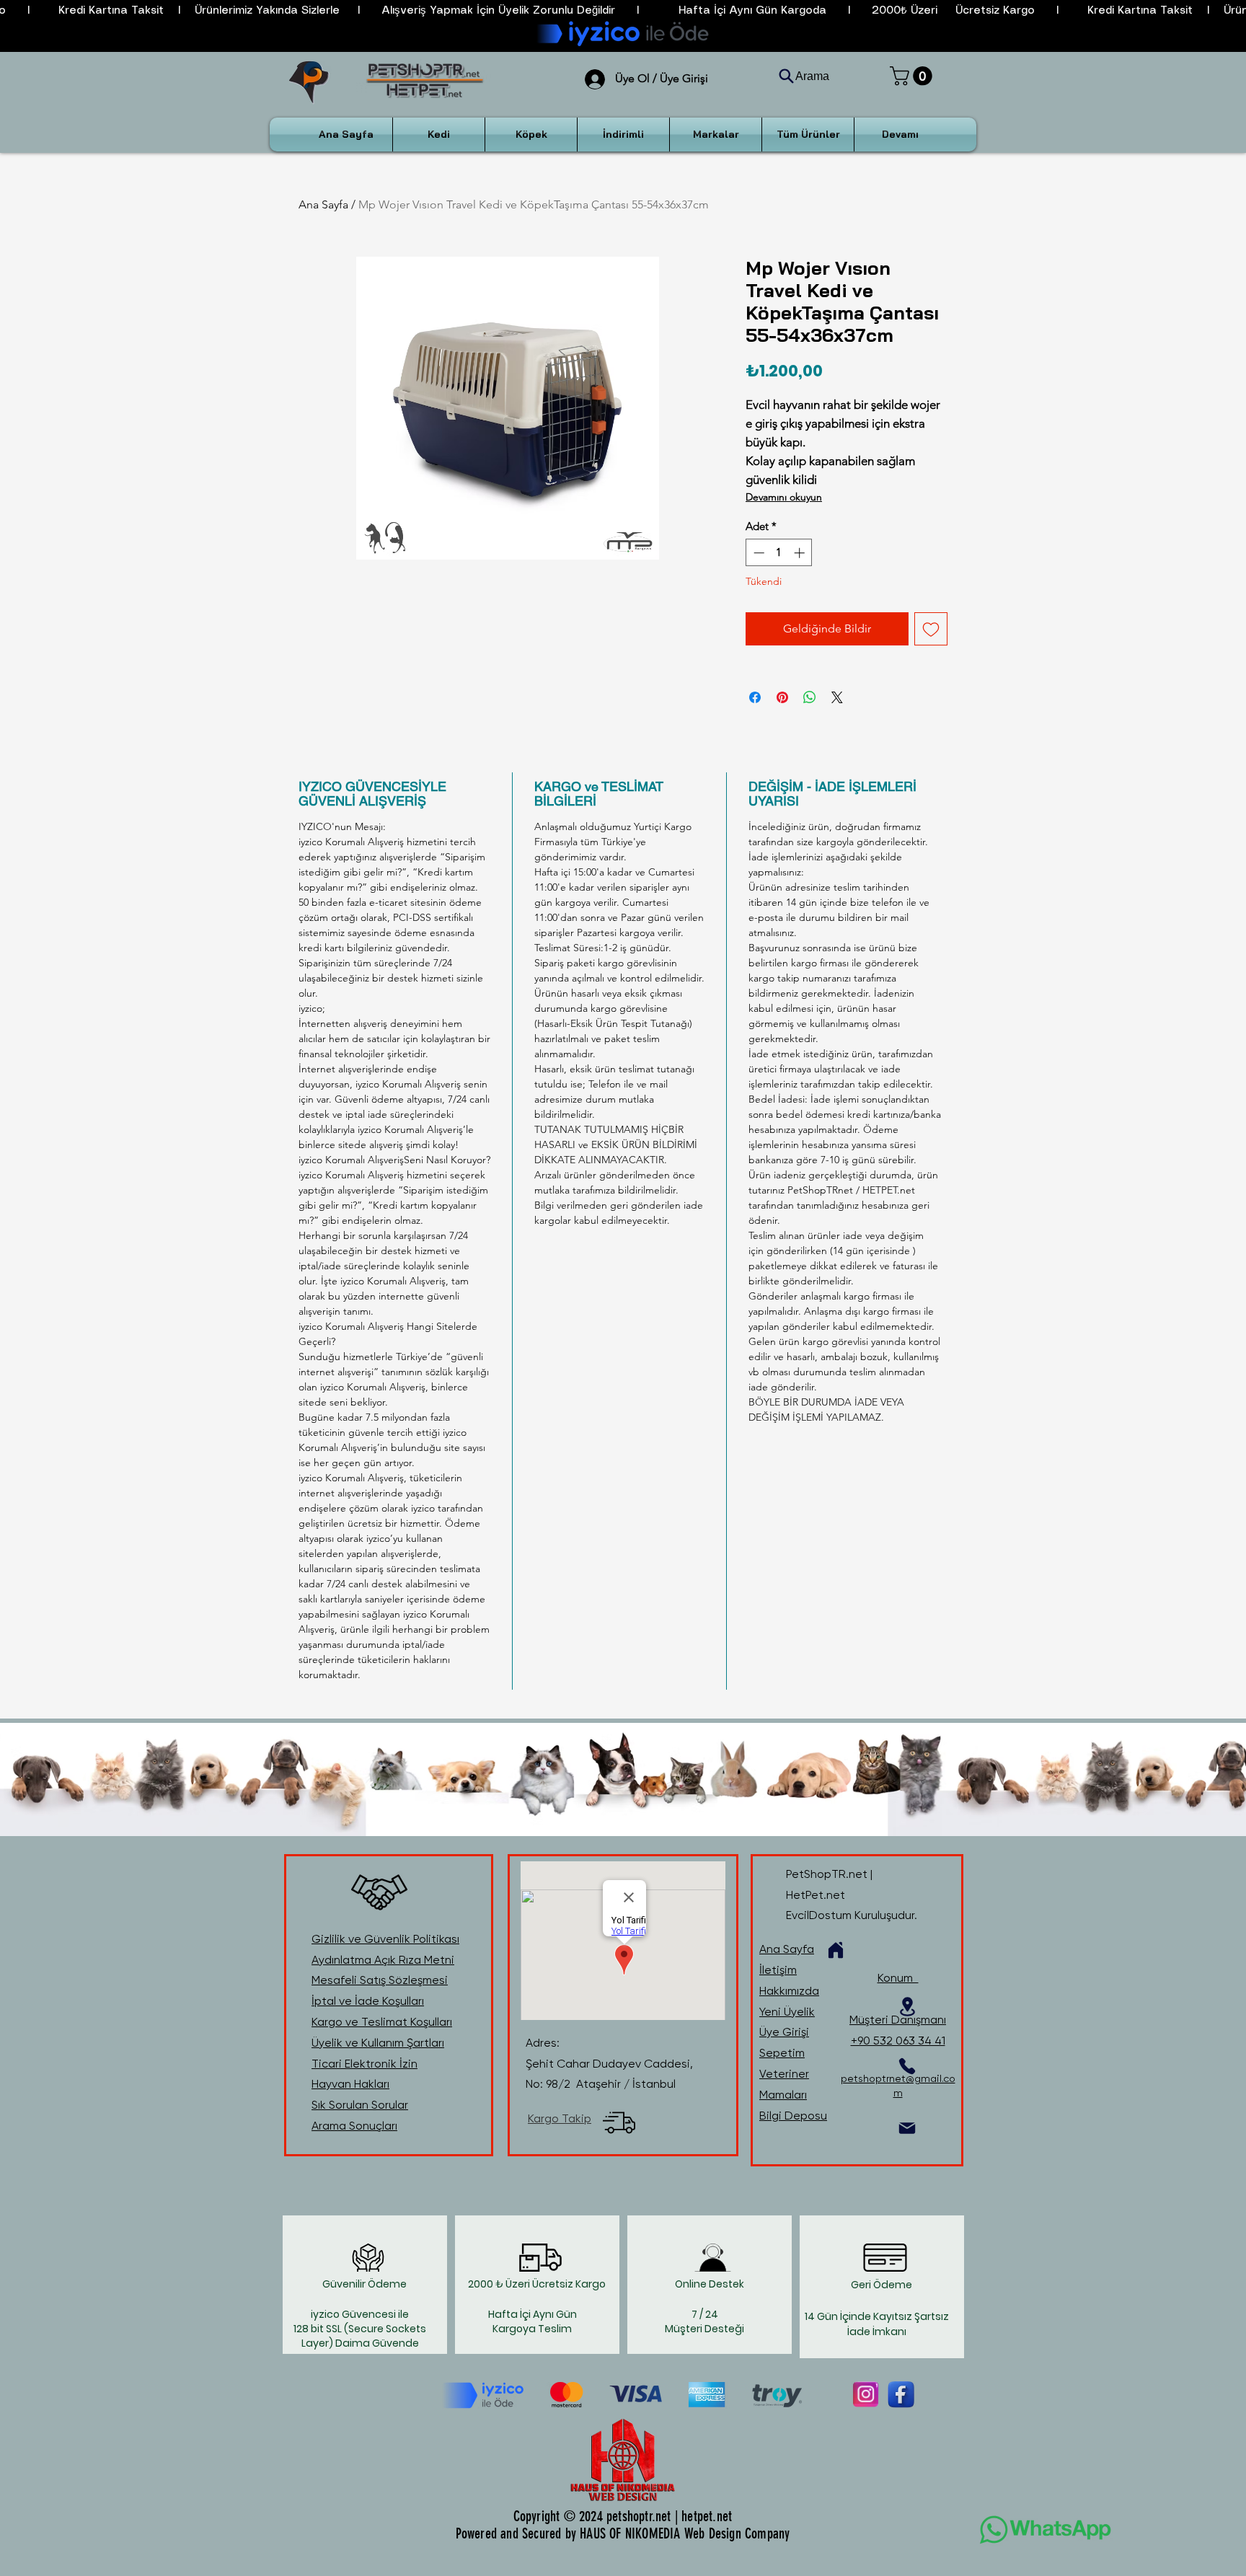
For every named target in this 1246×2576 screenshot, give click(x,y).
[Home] (836, 1950)
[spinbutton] (779, 553)
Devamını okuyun (784, 497)
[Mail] (907, 2128)
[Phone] (907, 2066)
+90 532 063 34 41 (898, 2041)
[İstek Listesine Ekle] (931, 629)
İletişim (778, 1970)
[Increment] (801, 553)
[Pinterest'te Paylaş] (782, 697)
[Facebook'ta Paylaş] (755, 697)
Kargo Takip (560, 2118)
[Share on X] (837, 697)
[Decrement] (757, 553)
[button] (913, 76)
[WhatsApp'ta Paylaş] (810, 697)
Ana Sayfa (323, 204)
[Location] (907, 2007)
